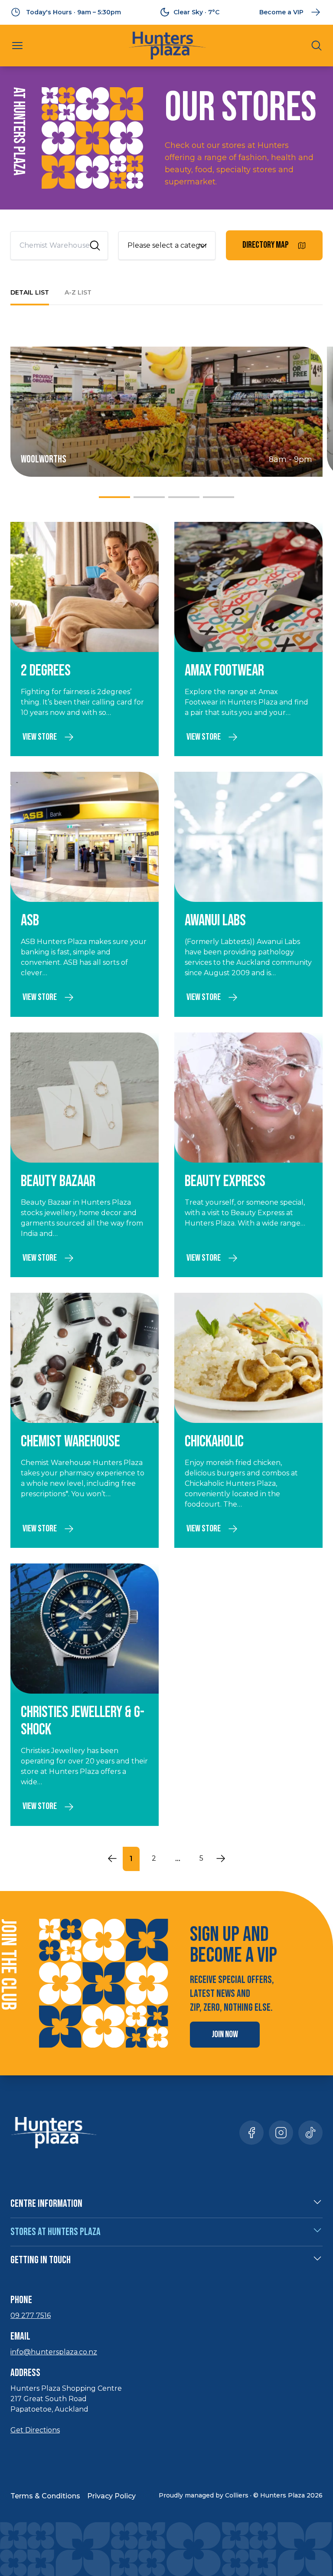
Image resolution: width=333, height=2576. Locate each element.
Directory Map (266, 245)
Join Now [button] (225, 2034)
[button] (17, 46)
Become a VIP (281, 12)
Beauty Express (225, 1181)
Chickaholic (214, 1442)
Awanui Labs (215, 921)
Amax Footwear (224, 671)
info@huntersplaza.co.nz (54, 2352)
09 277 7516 (31, 2315)
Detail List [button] (30, 292)
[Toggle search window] (317, 46)
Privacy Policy (111, 2496)
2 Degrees (46, 671)
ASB (30, 921)
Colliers (237, 2495)
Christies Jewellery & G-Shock (83, 1721)
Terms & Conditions (45, 2496)
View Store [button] (40, 737)
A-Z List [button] (78, 292)
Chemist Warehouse (70, 1442)
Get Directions (35, 2430)
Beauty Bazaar (58, 1181)
